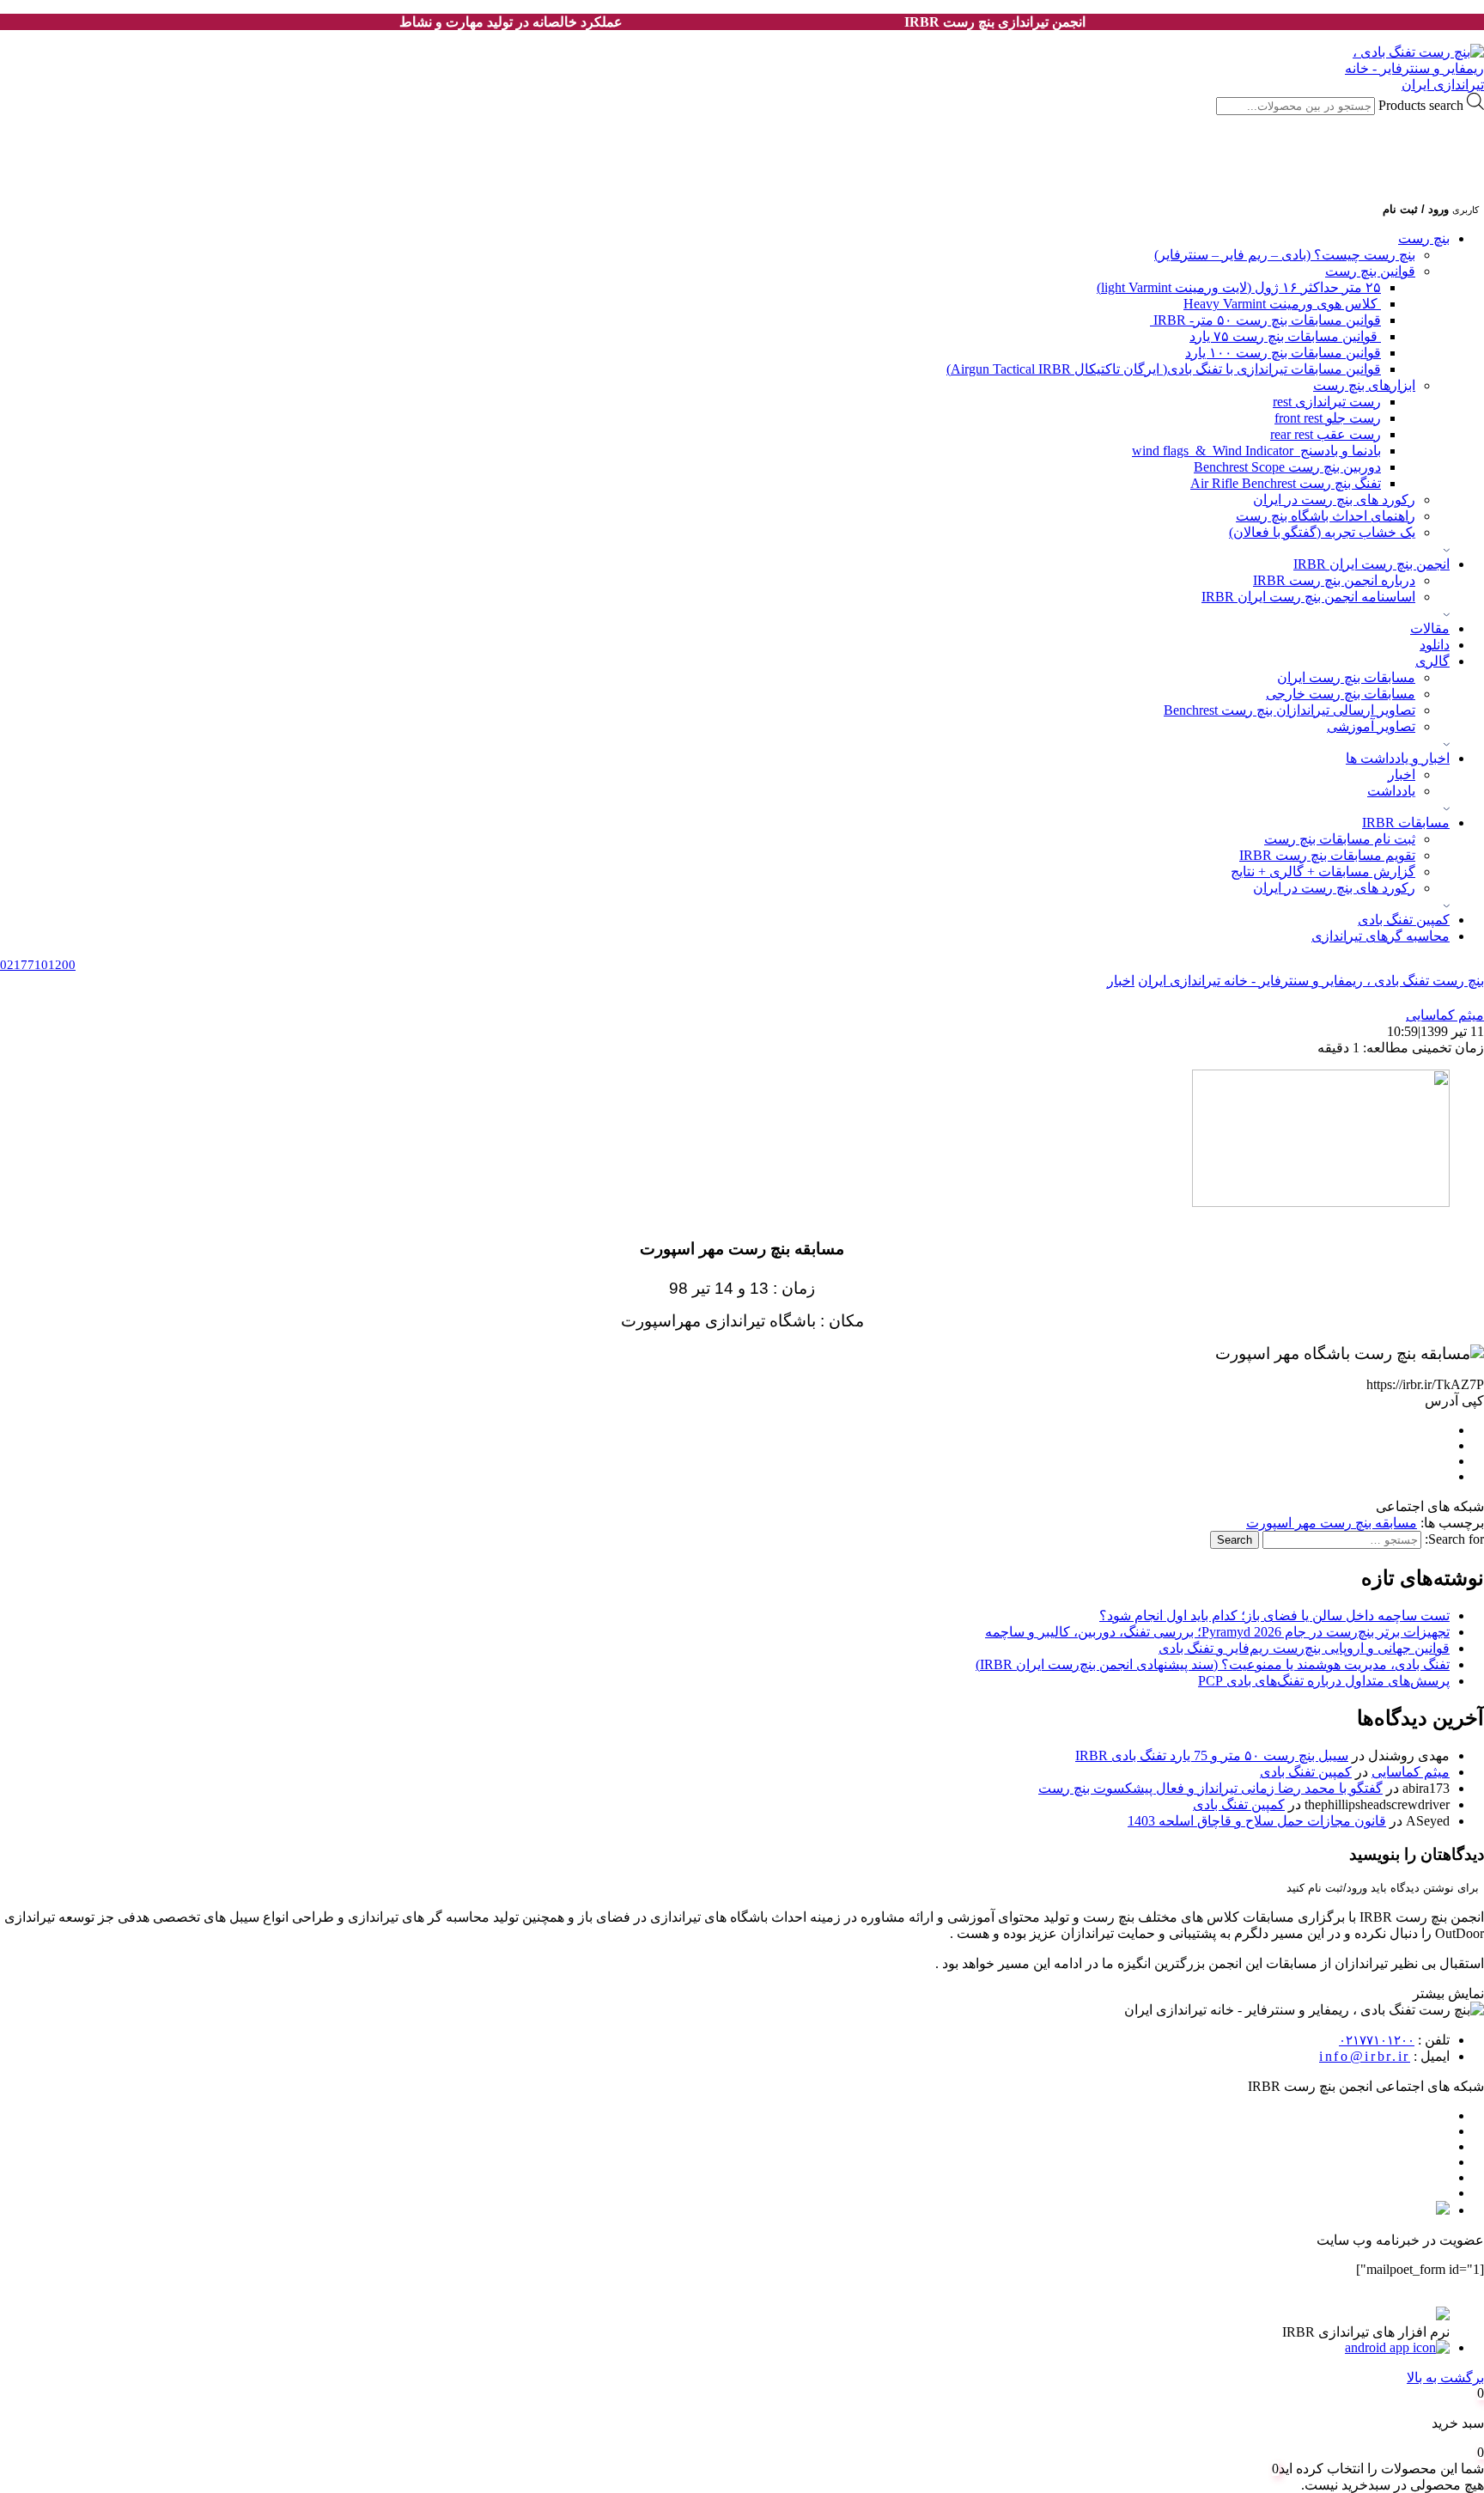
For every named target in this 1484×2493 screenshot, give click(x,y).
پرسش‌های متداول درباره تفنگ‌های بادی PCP (1324, 1681)
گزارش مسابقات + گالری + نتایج (1323, 872)
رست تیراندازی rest (1327, 402)
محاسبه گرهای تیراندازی (1381, 936)
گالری (1432, 661)
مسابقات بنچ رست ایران (1346, 677)
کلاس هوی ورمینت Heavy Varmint (1282, 304)
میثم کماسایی (1411, 1772)
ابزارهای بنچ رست (1364, 385)
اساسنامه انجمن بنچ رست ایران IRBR (1308, 597)
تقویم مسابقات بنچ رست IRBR (1327, 855)
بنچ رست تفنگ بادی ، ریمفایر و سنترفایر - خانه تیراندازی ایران (1311, 981)
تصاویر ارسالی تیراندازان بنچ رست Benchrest (1289, 710)
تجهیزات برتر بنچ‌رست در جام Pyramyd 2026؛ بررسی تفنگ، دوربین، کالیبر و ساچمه (1217, 1632)
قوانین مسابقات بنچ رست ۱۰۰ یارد (1283, 353)
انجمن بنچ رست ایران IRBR (1371, 564)
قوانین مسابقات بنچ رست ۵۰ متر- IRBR (1265, 320)
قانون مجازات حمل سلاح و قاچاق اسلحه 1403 (1257, 1821)
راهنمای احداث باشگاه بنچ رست (1326, 516)
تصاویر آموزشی (1371, 726)
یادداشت (1391, 791)
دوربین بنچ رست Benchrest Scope (1287, 467)
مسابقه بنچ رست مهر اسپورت (1332, 1523)
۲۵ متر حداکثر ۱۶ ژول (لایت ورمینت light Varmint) (1239, 287)
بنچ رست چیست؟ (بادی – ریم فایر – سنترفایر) (1285, 255)
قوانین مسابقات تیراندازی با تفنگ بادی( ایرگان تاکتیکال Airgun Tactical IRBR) (1164, 369)
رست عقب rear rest (1326, 434)
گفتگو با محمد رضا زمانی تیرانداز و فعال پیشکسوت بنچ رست (1210, 1788)
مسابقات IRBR (1406, 823)
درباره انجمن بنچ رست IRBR (1334, 580)
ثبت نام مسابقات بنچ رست (1340, 839)
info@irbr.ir (1365, 2056)
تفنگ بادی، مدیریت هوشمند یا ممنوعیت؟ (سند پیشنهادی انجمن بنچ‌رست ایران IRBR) (1213, 1664)
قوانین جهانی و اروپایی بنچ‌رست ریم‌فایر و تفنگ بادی (1304, 1648)
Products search (1419, 105)
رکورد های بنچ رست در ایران (1334, 500)
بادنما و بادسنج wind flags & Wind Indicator (1256, 451)
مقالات (1430, 628)
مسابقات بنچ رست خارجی (1341, 694)
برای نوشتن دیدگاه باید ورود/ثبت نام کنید (1383, 1888)
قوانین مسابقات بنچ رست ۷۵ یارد (1285, 336)
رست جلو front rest (1328, 418)
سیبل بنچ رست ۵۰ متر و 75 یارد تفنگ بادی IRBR (1212, 1755)
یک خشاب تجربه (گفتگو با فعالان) (1322, 532)
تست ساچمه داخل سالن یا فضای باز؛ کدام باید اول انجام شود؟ (1274, 1615)
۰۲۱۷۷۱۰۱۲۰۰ (1377, 2040)
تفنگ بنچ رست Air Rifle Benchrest (1286, 483)
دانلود (1435, 645)
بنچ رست (1424, 238)
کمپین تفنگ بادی (1404, 920)
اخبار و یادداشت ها (1398, 758)
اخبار (1402, 774)
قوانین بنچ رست (1370, 271)
